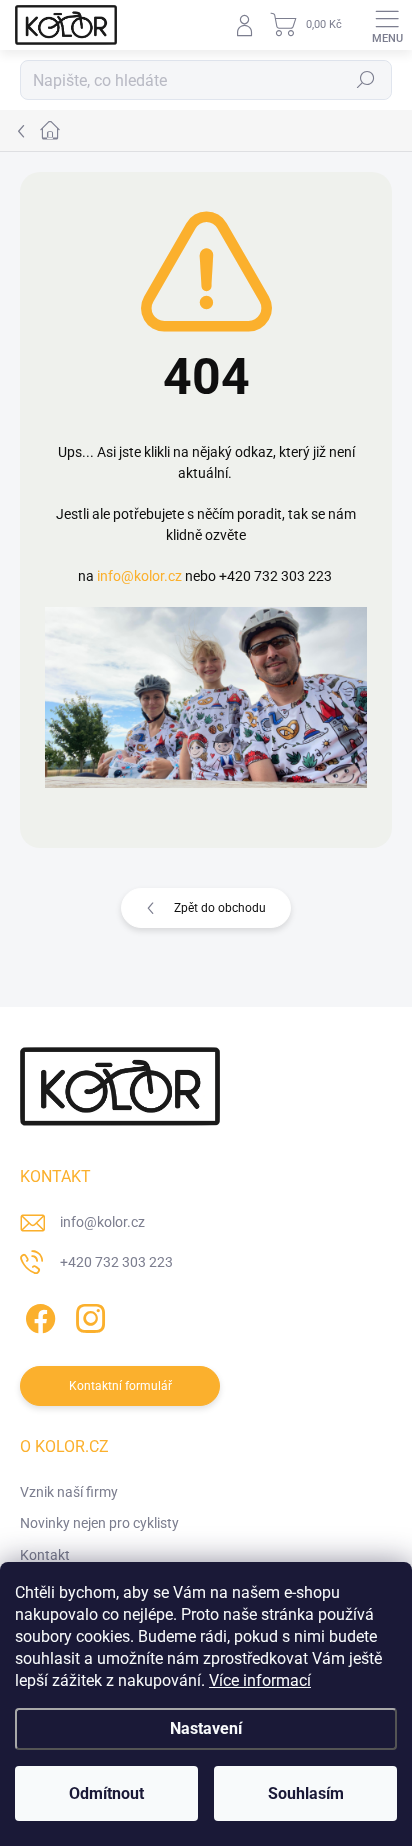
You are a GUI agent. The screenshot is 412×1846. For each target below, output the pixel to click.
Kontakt (45, 1555)
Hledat (366, 80)
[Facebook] (37, 1314)
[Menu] (387, 25)
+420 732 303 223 (116, 1262)
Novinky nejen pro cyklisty (99, 1523)
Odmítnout (106, 1793)
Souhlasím (306, 1793)
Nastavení (206, 1728)
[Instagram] (87, 1314)
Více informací (260, 1680)
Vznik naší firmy (69, 1492)
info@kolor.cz (139, 576)
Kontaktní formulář (120, 1386)
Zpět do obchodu (220, 908)
